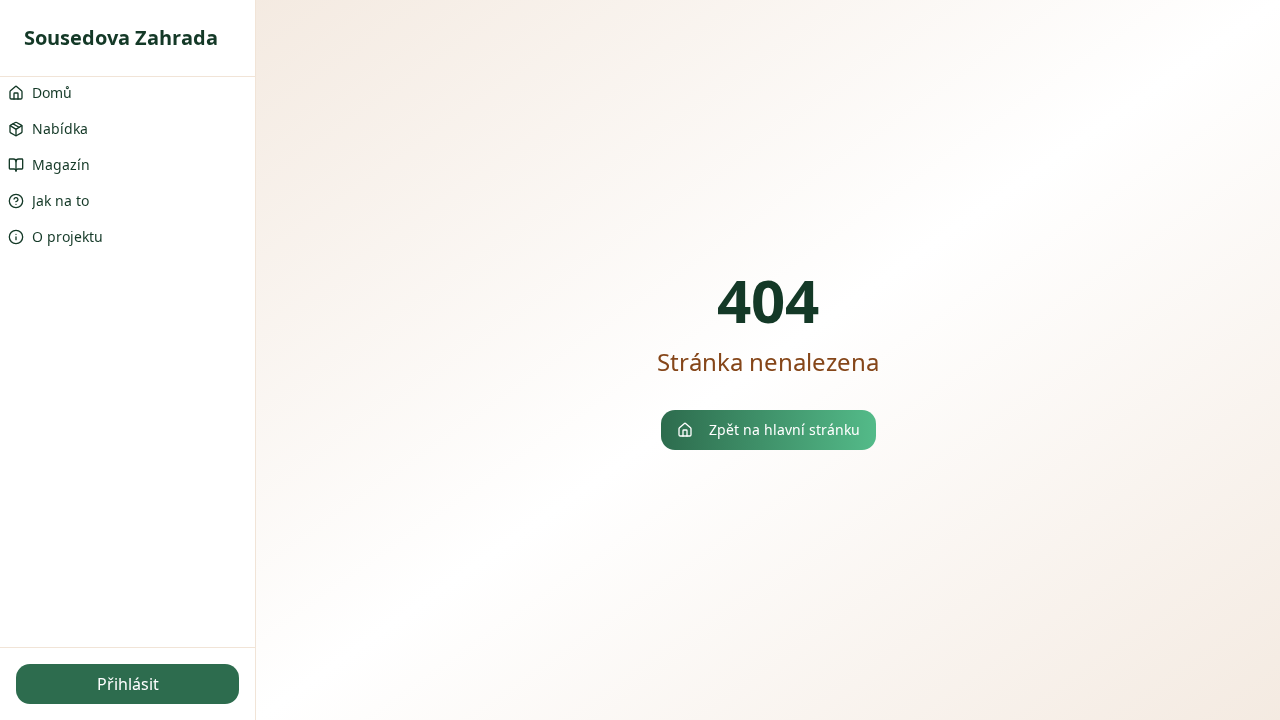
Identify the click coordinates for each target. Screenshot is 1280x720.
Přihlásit (128, 684)
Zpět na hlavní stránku (784, 429)
